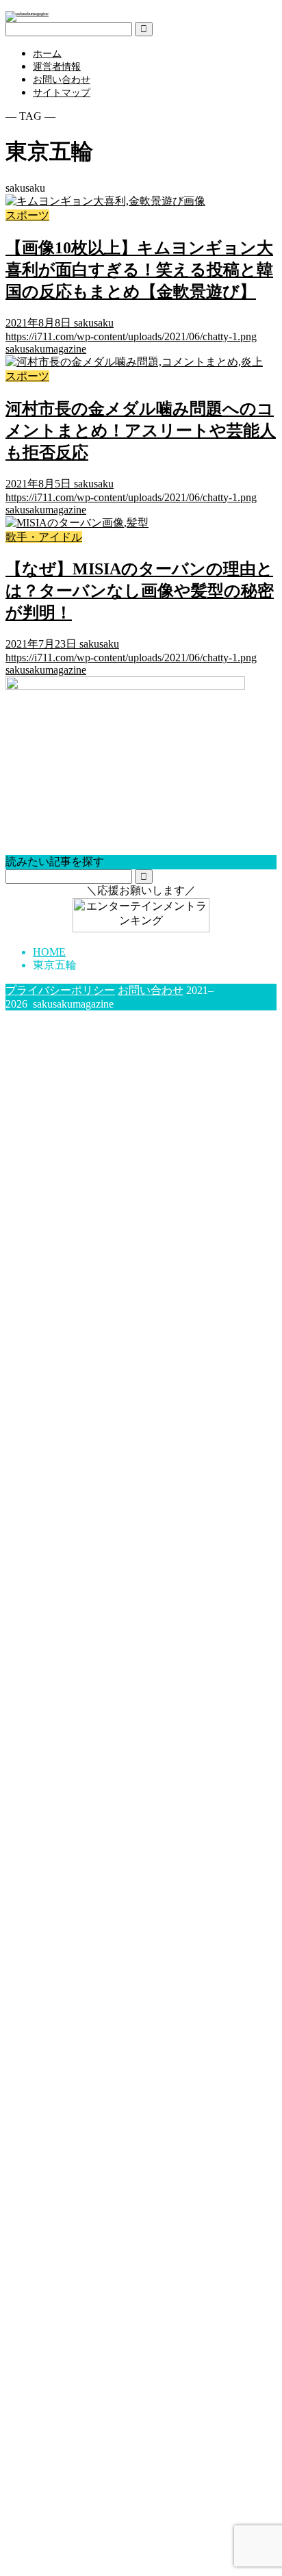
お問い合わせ (62, 80)
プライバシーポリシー (60, 990)
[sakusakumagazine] (27, 13)
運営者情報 (57, 67)
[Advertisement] (141, 1962)
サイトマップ (62, 93)
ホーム (47, 54)
